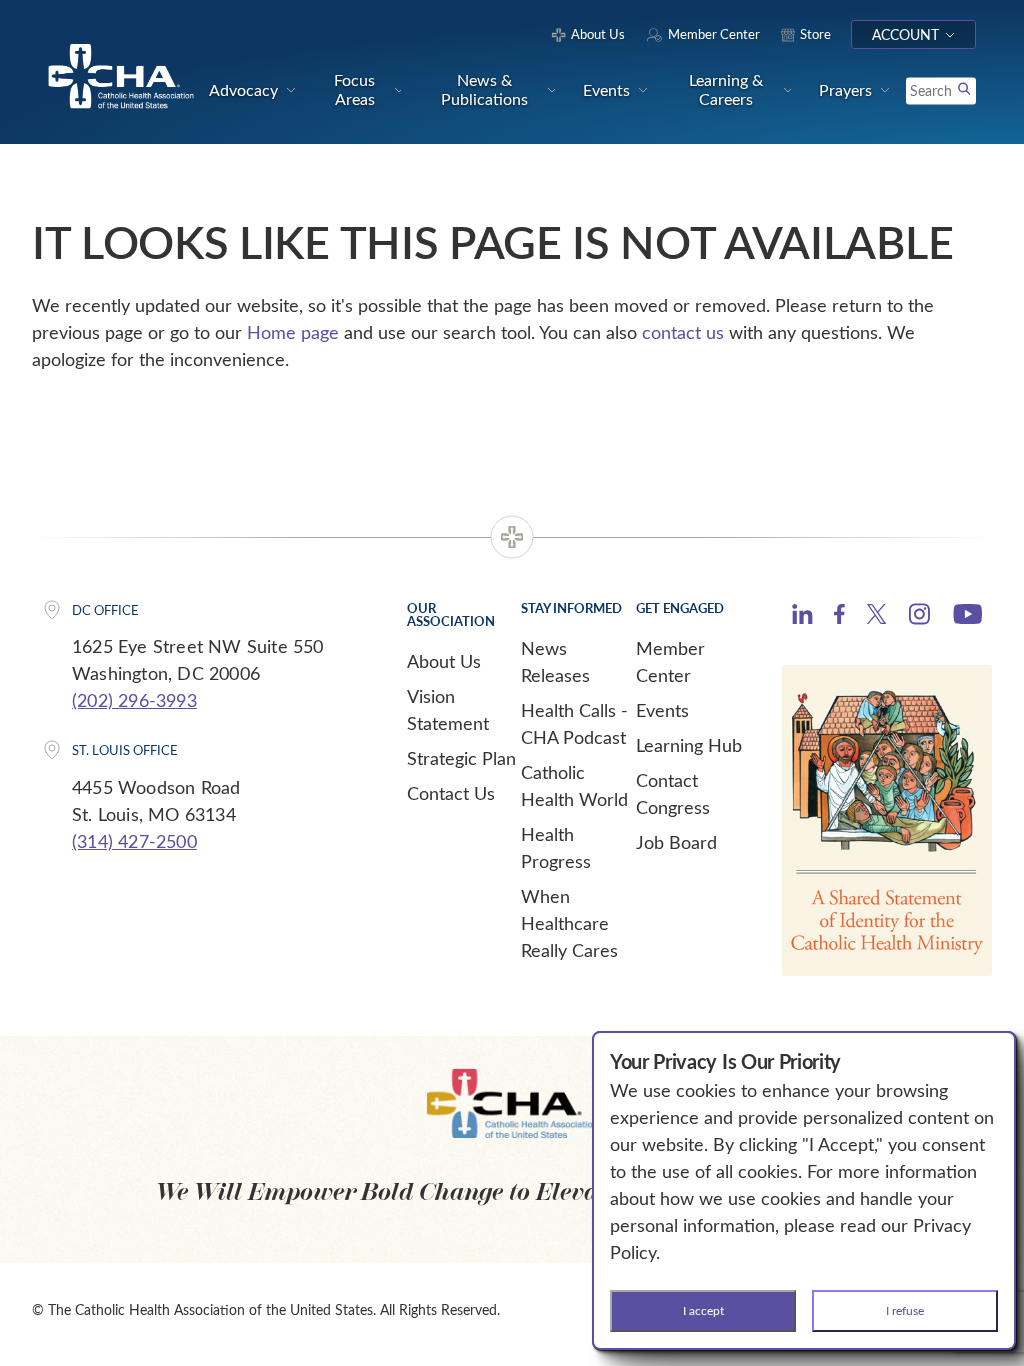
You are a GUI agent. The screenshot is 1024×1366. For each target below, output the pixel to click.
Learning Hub (689, 745)
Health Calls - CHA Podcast (574, 723)
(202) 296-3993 (134, 700)
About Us (444, 661)
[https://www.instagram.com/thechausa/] (919, 619)
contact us (683, 332)
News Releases (555, 661)
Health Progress (556, 847)
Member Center (670, 661)
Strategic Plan (461, 758)
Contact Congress (673, 793)
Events (662, 710)
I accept (703, 1310)
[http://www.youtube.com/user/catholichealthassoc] (967, 617)
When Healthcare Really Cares (569, 923)
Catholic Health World (574, 785)
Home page (293, 332)
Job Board (676, 842)
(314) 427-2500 (134, 841)
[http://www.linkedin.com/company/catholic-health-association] (802, 617)
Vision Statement (448, 709)
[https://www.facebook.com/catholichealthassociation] (839, 617)
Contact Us (451, 793)
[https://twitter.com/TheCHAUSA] (876, 617)
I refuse (905, 1310)
